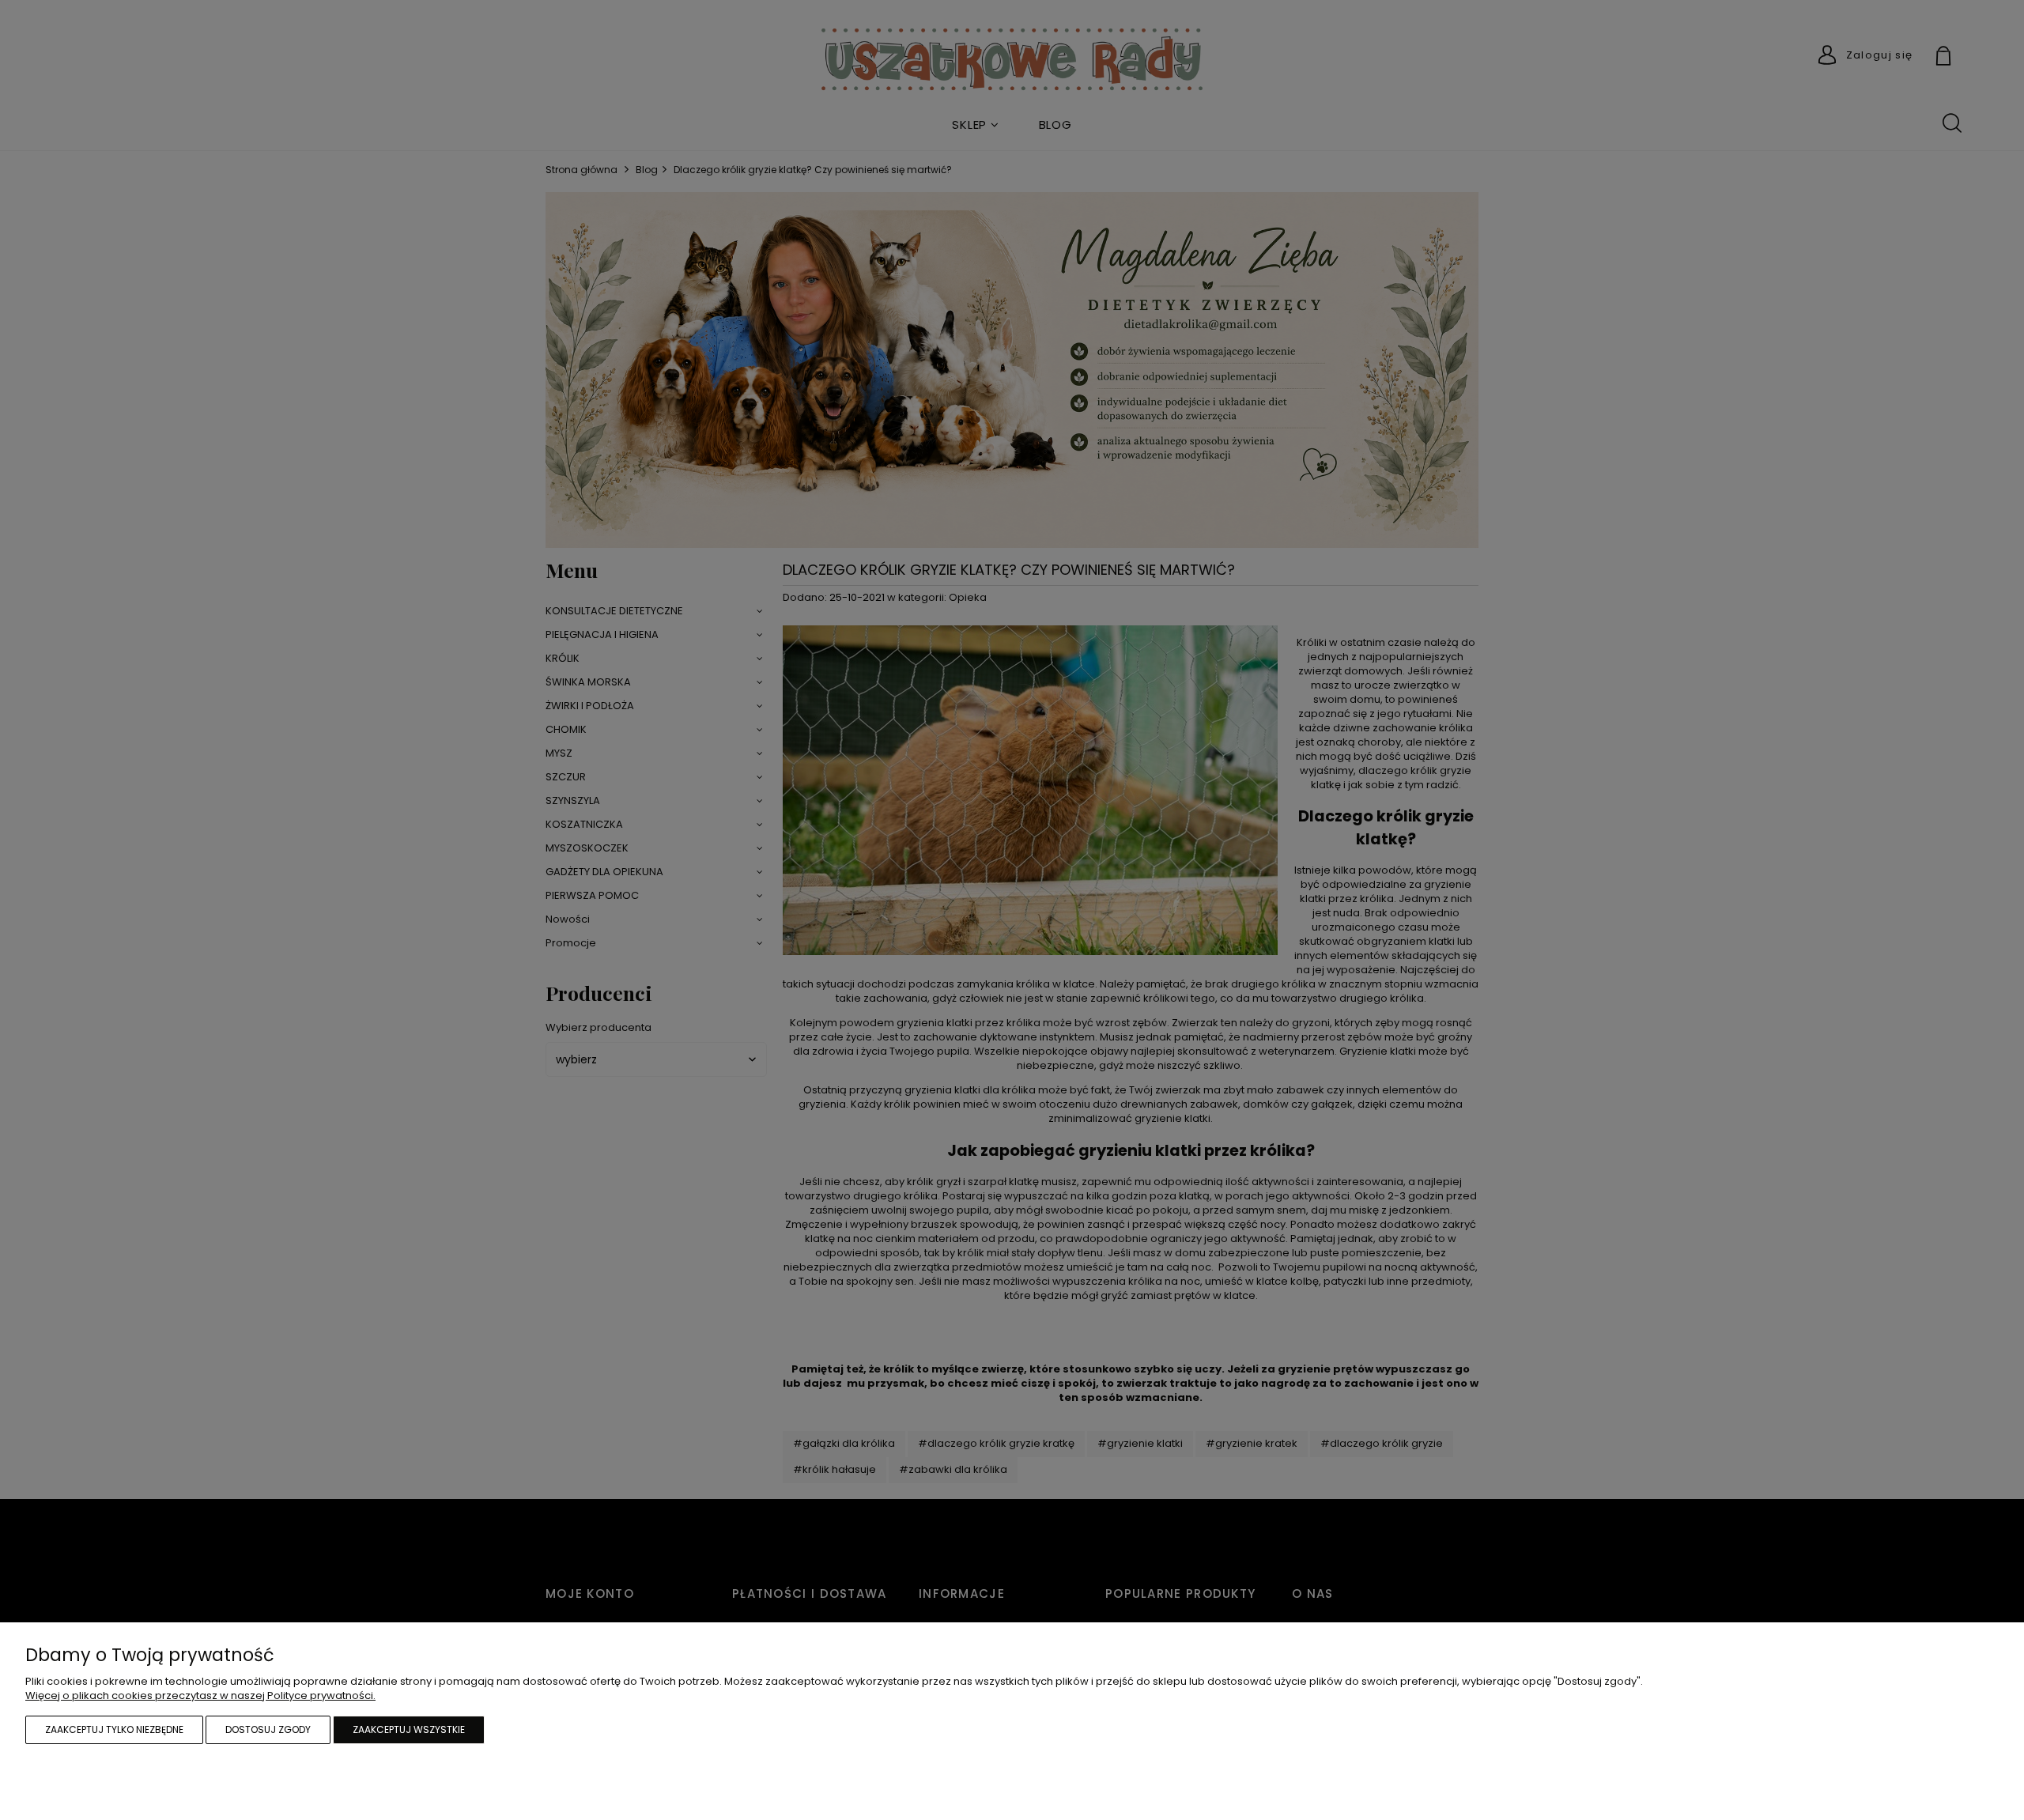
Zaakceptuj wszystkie (409, 1729)
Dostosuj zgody (268, 1729)
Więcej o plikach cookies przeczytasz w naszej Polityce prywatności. (200, 1695)
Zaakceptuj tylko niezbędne (114, 1729)
